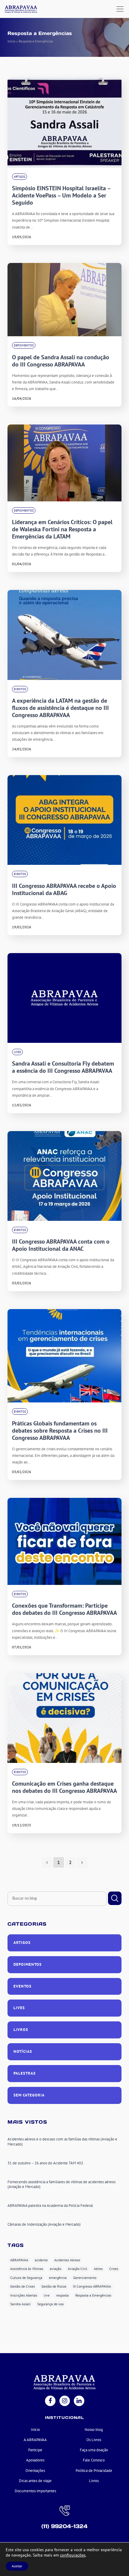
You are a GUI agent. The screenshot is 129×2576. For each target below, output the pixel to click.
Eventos (20, 689)
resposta (62, 2295)
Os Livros (94, 2440)
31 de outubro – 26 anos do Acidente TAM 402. (46, 2163)
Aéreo (98, 2269)
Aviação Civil (78, 2269)
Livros (21, 2030)
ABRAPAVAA (19, 2260)
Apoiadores (35, 2460)
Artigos (19, 177)
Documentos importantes (35, 2491)
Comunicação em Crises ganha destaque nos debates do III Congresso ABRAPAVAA (64, 1787)
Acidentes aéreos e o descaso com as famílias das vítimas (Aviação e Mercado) (62, 2142)
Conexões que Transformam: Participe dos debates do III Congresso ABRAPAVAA (64, 1609)
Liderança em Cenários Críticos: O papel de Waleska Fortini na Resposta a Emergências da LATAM (62, 529)
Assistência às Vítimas (27, 2269)
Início (11, 41)
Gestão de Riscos (54, 2286)
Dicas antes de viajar (35, 2481)
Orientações (35, 2471)
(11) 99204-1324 (64, 2526)
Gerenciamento (85, 2278)
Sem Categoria (29, 2095)
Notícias (23, 2051)
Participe (35, 2450)
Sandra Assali (20, 2304)
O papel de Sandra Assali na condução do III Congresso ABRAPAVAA (61, 361)
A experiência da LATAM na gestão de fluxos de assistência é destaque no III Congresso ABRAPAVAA (60, 708)
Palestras (25, 2073)
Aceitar (17, 2566)
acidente (41, 2260)
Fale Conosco (94, 2460)
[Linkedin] (79, 2401)
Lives (17, 1052)
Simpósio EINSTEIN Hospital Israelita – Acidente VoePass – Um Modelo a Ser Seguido (61, 195)
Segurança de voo (50, 2304)
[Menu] (120, 9)
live (47, 2295)
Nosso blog (94, 2430)
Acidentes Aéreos (67, 2260)
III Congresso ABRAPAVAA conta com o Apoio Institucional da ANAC (61, 1245)
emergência (58, 2278)
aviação (55, 2269)
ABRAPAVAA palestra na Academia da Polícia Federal (50, 2205)
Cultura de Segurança (26, 2278)
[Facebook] (50, 2401)
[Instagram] (65, 2401)
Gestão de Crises (22, 2286)
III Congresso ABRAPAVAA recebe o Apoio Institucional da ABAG (64, 889)
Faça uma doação (94, 2450)
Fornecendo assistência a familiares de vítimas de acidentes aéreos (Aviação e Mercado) (61, 2184)
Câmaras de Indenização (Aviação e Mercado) (44, 2224)
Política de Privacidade (94, 2471)
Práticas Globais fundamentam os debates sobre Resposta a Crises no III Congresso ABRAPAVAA (60, 1431)
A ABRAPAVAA (35, 2440)
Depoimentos (24, 345)
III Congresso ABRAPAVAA (92, 2286)
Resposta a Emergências (93, 2295)
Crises (114, 2269)
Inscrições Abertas (24, 2295)
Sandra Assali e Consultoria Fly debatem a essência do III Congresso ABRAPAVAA (63, 1067)
